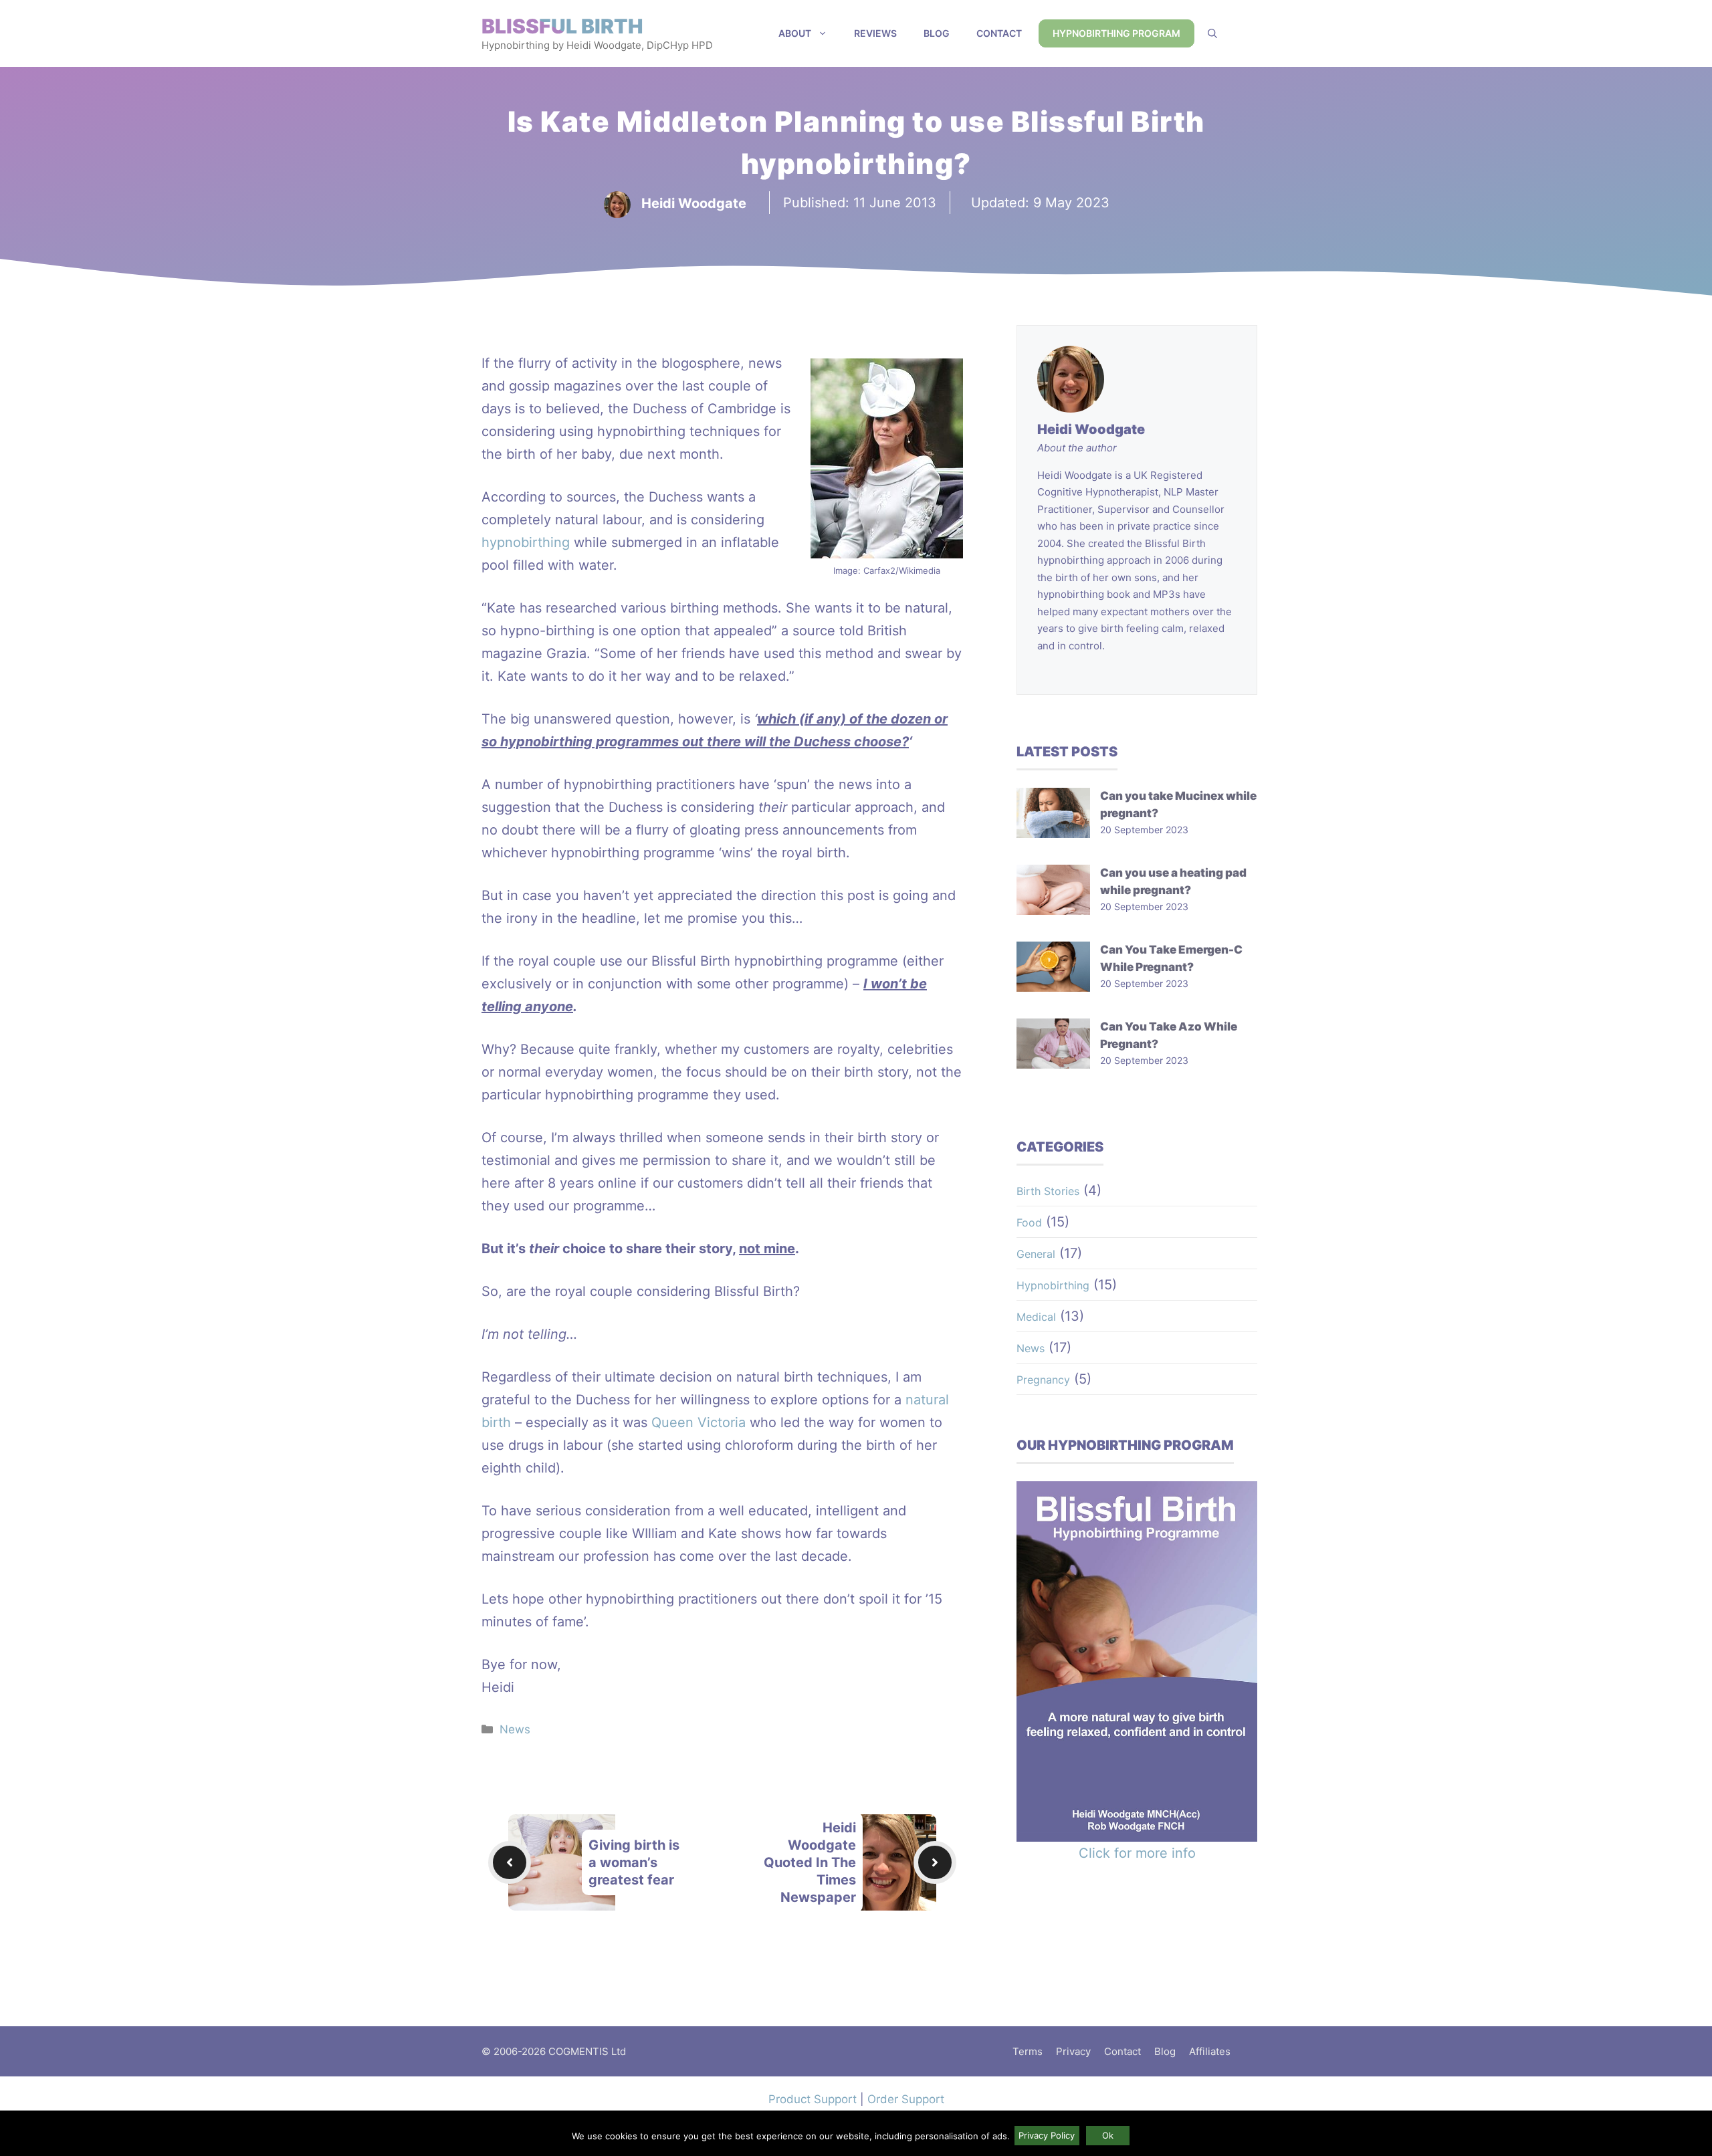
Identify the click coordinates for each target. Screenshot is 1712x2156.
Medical (1036, 1317)
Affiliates (1210, 2051)
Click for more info (1137, 1853)
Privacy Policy (1047, 2135)
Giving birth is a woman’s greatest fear (634, 1862)
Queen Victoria (699, 1422)
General (1036, 1254)
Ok (1108, 2135)
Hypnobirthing (1053, 1285)
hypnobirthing (526, 542)
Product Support (813, 2099)
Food (1029, 1222)
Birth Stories (1048, 1191)
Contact (999, 33)
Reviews (875, 33)
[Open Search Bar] (1212, 33)
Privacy (1073, 2051)
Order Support (906, 2099)
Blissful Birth (562, 26)
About (795, 33)
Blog (937, 33)
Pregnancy (1043, 1380)
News (515, 1729)
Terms (1028, 2051)
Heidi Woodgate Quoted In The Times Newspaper (810, 1862)
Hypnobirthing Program (1116, 33)
